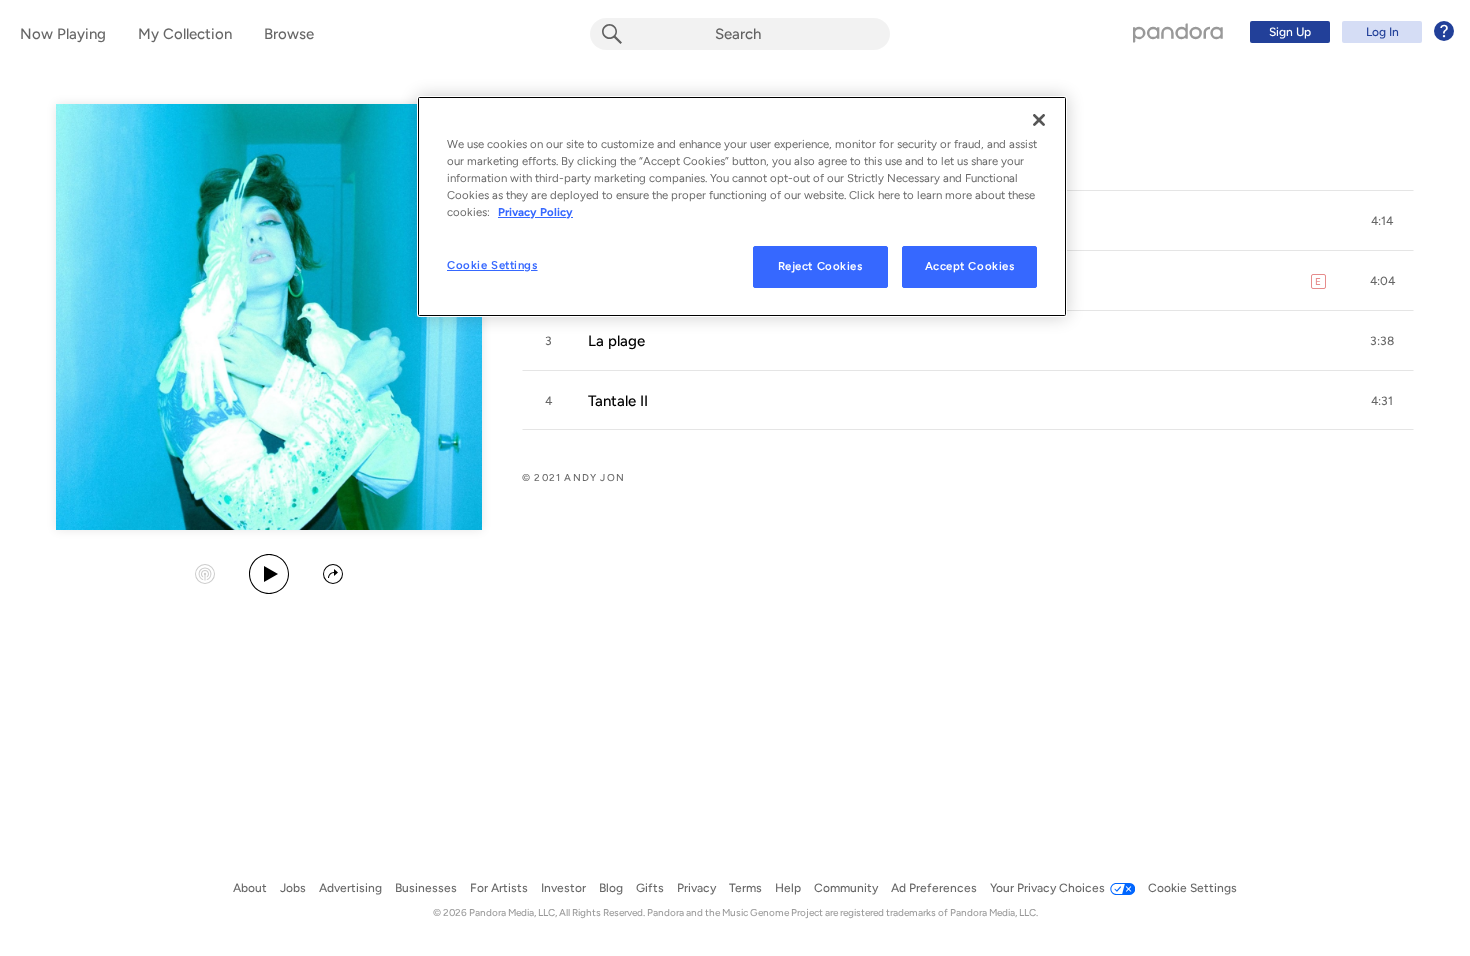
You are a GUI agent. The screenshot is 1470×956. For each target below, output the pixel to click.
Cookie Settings (492, 265)
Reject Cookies (820, 266)
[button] (1382, 221)
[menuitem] (1349, 32)
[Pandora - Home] (1178, 32)
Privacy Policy (535, 212)
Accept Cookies (970, 266)
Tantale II (618, 401)
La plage (616, 341)
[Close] (1039, 120)
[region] (742, 206)
